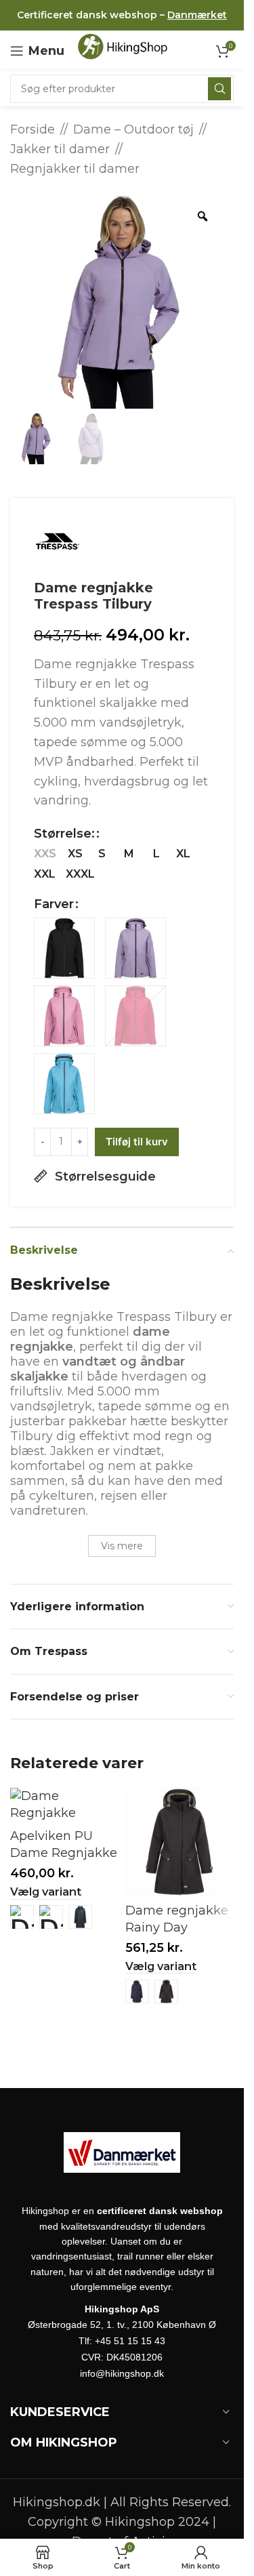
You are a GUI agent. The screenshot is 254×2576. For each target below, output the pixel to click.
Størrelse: (64, 834)
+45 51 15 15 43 (130, 2341)
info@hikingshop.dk (122, 2373)
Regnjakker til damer (75, 169)
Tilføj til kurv (137, 1142)
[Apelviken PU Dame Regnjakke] (64, 1805)
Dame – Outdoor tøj (133, 129)
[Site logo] (127, 50)
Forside (33, 129)
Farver (54, 904)
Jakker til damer (60, 149)
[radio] (45, 854)
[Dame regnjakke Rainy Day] (179, 1842)
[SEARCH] (219, 89)
